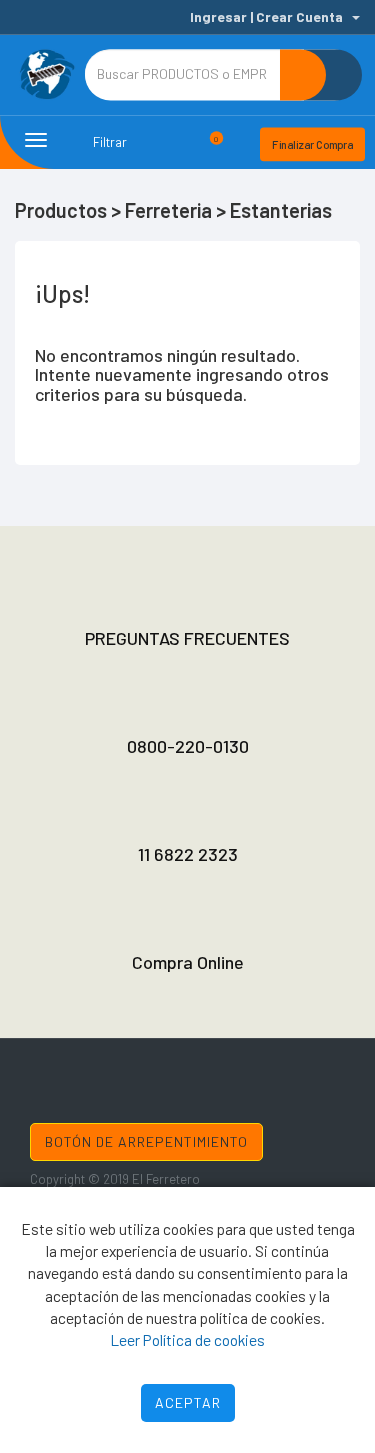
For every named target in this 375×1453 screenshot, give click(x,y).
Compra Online (188, 962)
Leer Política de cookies (187, 1339)
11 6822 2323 (188, 854)
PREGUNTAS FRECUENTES (187, 638)
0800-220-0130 (188, 746)
